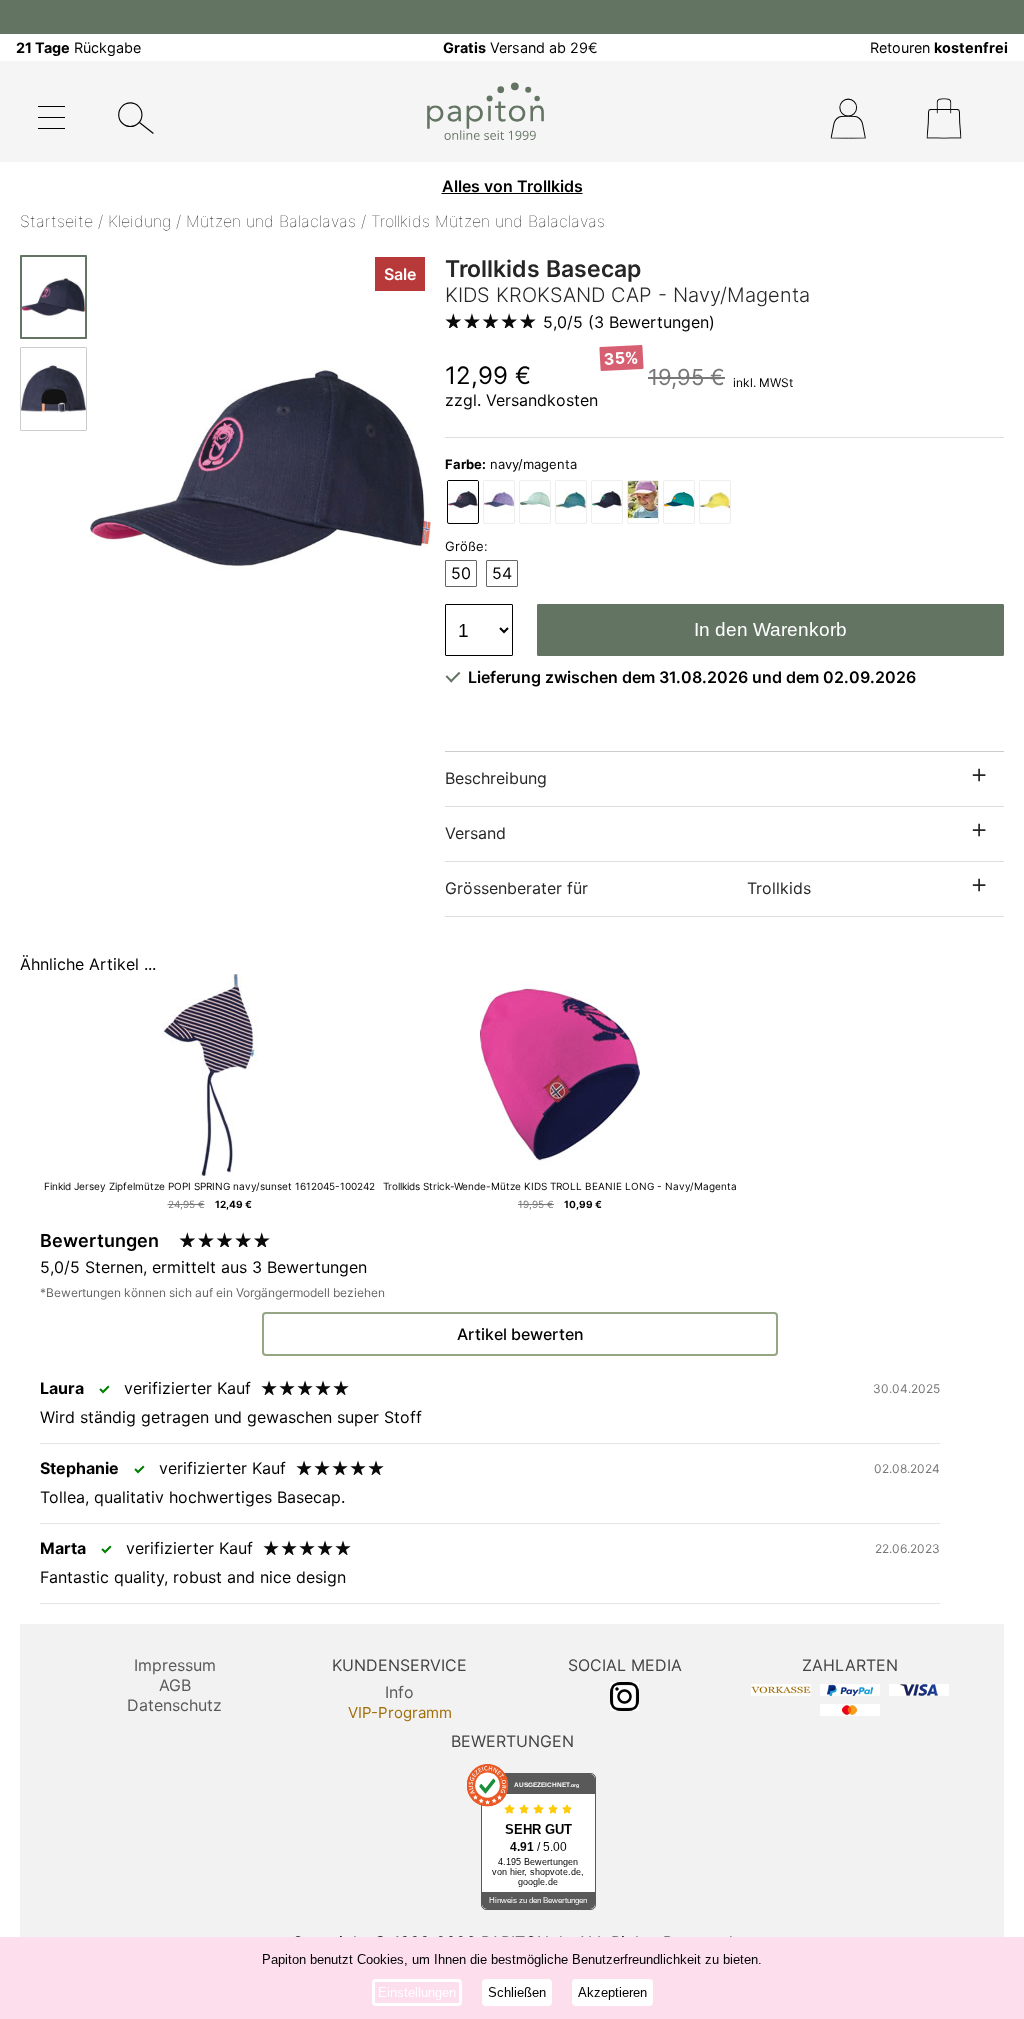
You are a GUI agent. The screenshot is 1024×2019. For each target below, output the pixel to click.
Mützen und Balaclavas (271, 221)
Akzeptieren (612, 1992)
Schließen (517, 1992)
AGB (175, 1685)
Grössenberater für (628, 888)
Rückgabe (78, 47)
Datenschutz (174, 1705)
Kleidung (139, 221)
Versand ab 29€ (520, 47)
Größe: (466, 546)
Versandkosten (542, 400)
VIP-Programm (400, 1712)
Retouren (939, 47)
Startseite (56, 221)
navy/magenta (511, 464)
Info (399, 1692)
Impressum (175, 1665)
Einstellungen (417, 1992)
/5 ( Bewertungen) (629, 322)
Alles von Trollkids (512, 186)
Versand (475, 833)
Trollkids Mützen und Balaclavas (488, 221)
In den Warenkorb (770, 629)
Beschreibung (496, 778)
